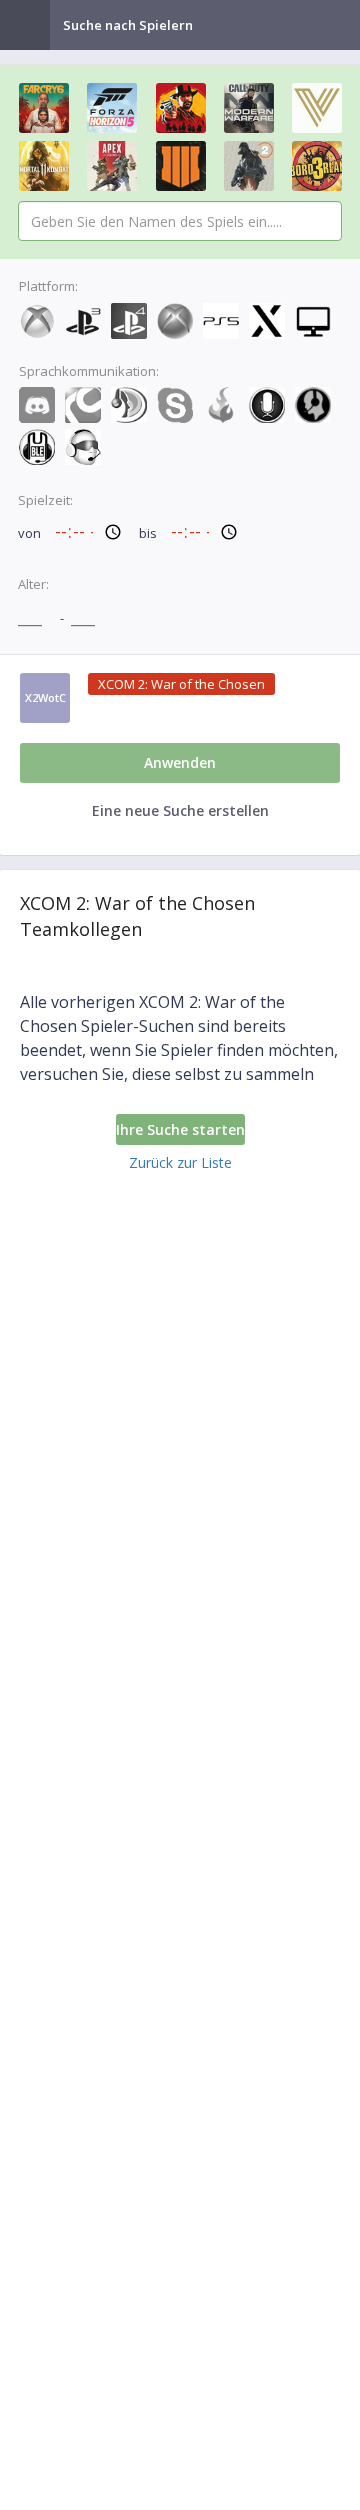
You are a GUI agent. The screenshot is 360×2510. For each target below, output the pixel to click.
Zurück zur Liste (180, 1162)
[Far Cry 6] (44, 108)
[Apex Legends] (112, 166)
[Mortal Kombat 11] (44, 166)
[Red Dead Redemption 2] (181, 108)
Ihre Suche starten (180, 1129)
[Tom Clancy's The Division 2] (249, 166)
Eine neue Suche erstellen (180, 810)
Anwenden (180, 762)
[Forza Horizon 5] (112, 108)
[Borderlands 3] (317, 166)
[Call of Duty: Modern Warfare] (249, 108)
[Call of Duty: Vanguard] (317, 108)
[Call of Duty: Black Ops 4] (181, 166)
